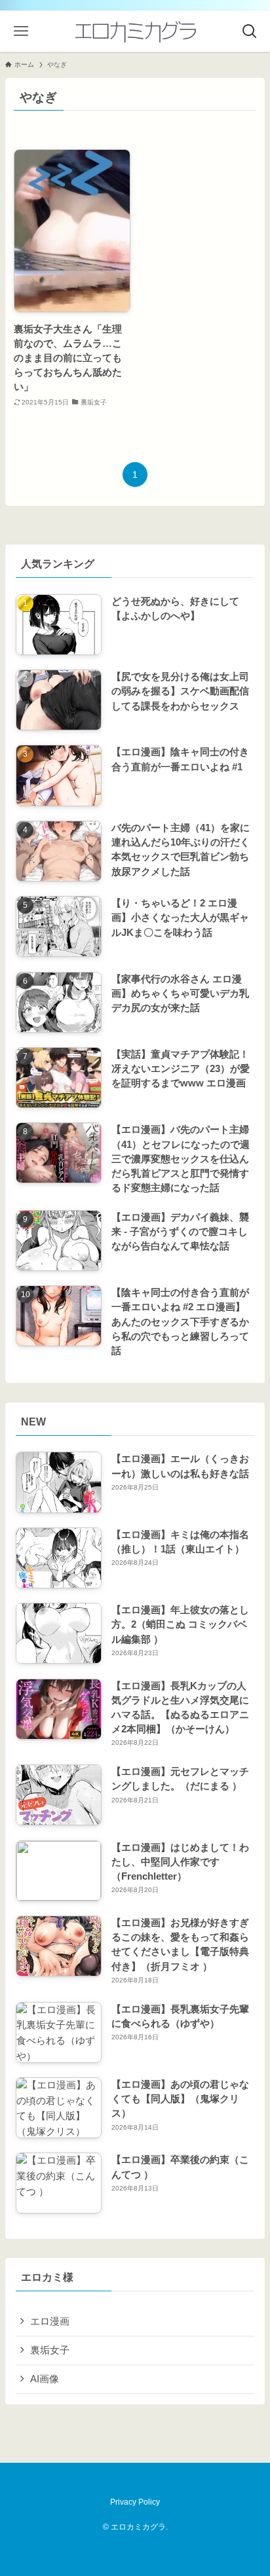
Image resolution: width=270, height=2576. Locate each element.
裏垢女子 (50, 2350)
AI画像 (45, 2379)
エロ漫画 (50, 2321)
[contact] (143, 2478)
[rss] (127, 2478)
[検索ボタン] (249, 31)
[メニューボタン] (21, 31)
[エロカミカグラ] (135, 31)
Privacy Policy (135, 2502)
